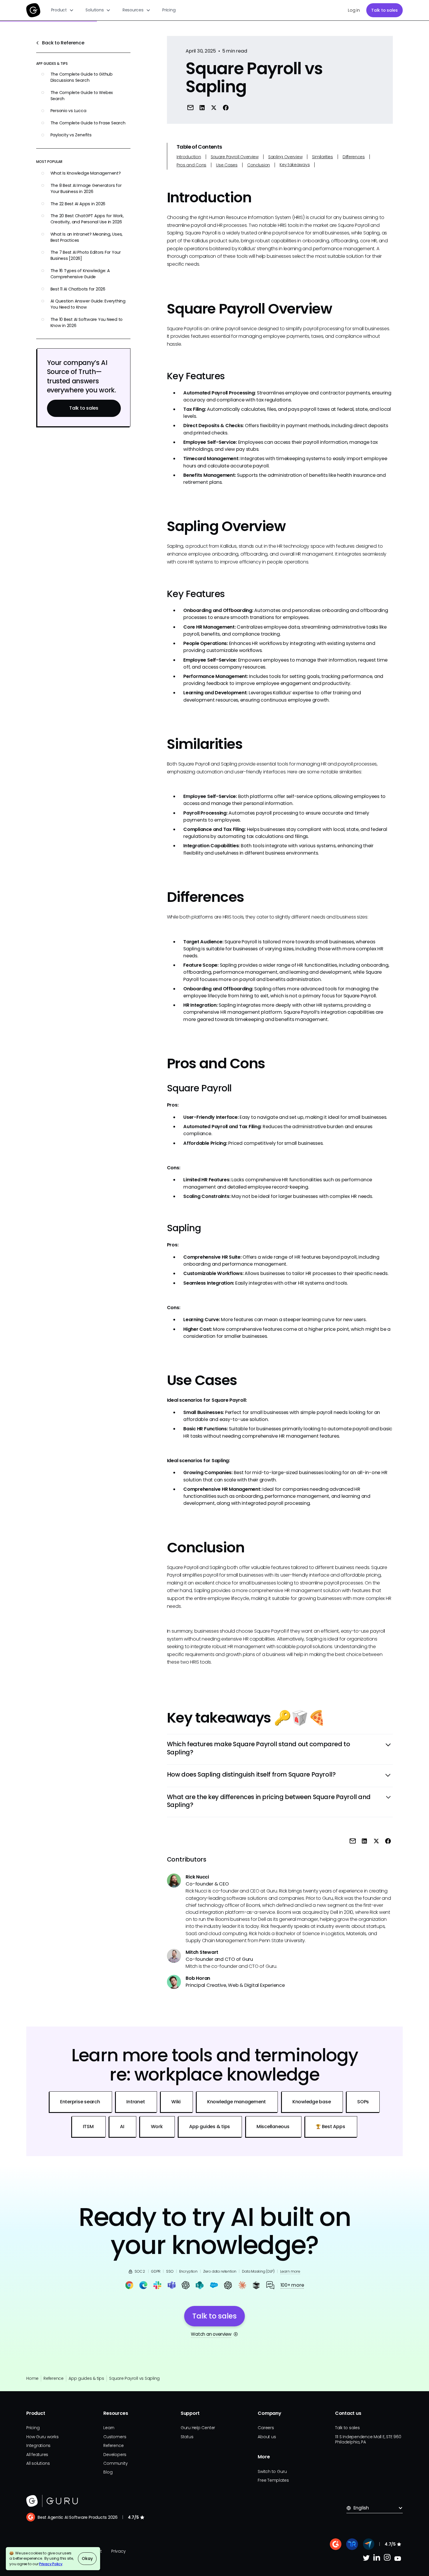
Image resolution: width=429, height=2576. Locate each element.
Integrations (38, 2445)
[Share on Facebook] (226, 107)
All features (37, 2455)
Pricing (169, 10)
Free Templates (273, 2480)
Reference (54, 2378)
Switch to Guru (272, 2471)
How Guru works (42, 2437)
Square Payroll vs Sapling (134, 2378)
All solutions (38, 2463)
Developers (115, 2455)
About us (267, 2437)
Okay (87, 2558)
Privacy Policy (51, 2564)
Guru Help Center (198, 2428)
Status (187, 2437)
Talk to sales (384, 10)
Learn (109, 2428)
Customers (115, 2437)
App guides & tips (86, 2378)
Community (115, 2463)
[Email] (190, 107)
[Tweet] (214, 107)
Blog (108, 2472)
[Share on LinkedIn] (202, 107)
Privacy (118, 2551)
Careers (266, 2428)
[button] (63, 10)
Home (32, 2378)
